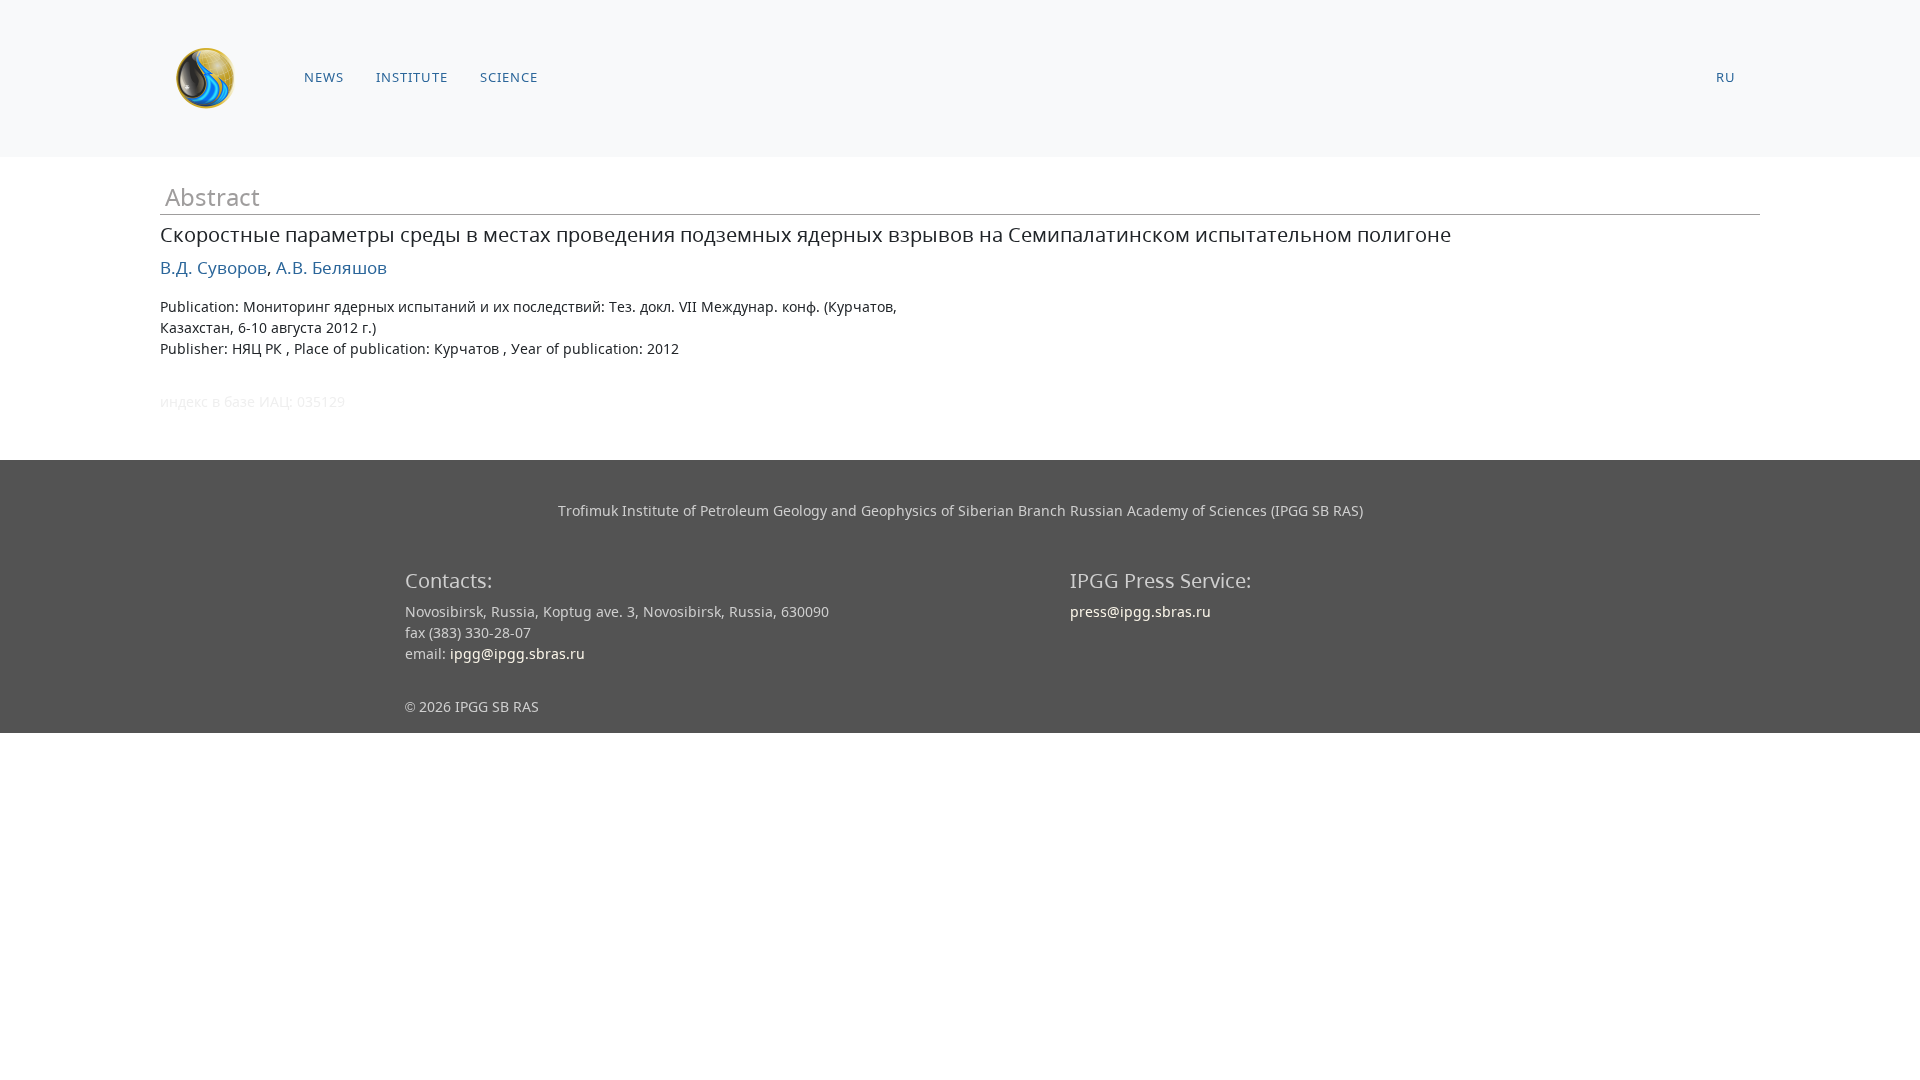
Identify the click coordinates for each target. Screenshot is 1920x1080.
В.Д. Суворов (213, 267)
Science (509, 77)
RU (1726, 77)
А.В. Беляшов (329, 267)
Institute (412, 77)
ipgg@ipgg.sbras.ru (517, 653)
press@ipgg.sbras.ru (1140, 611)
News (324, 77)
